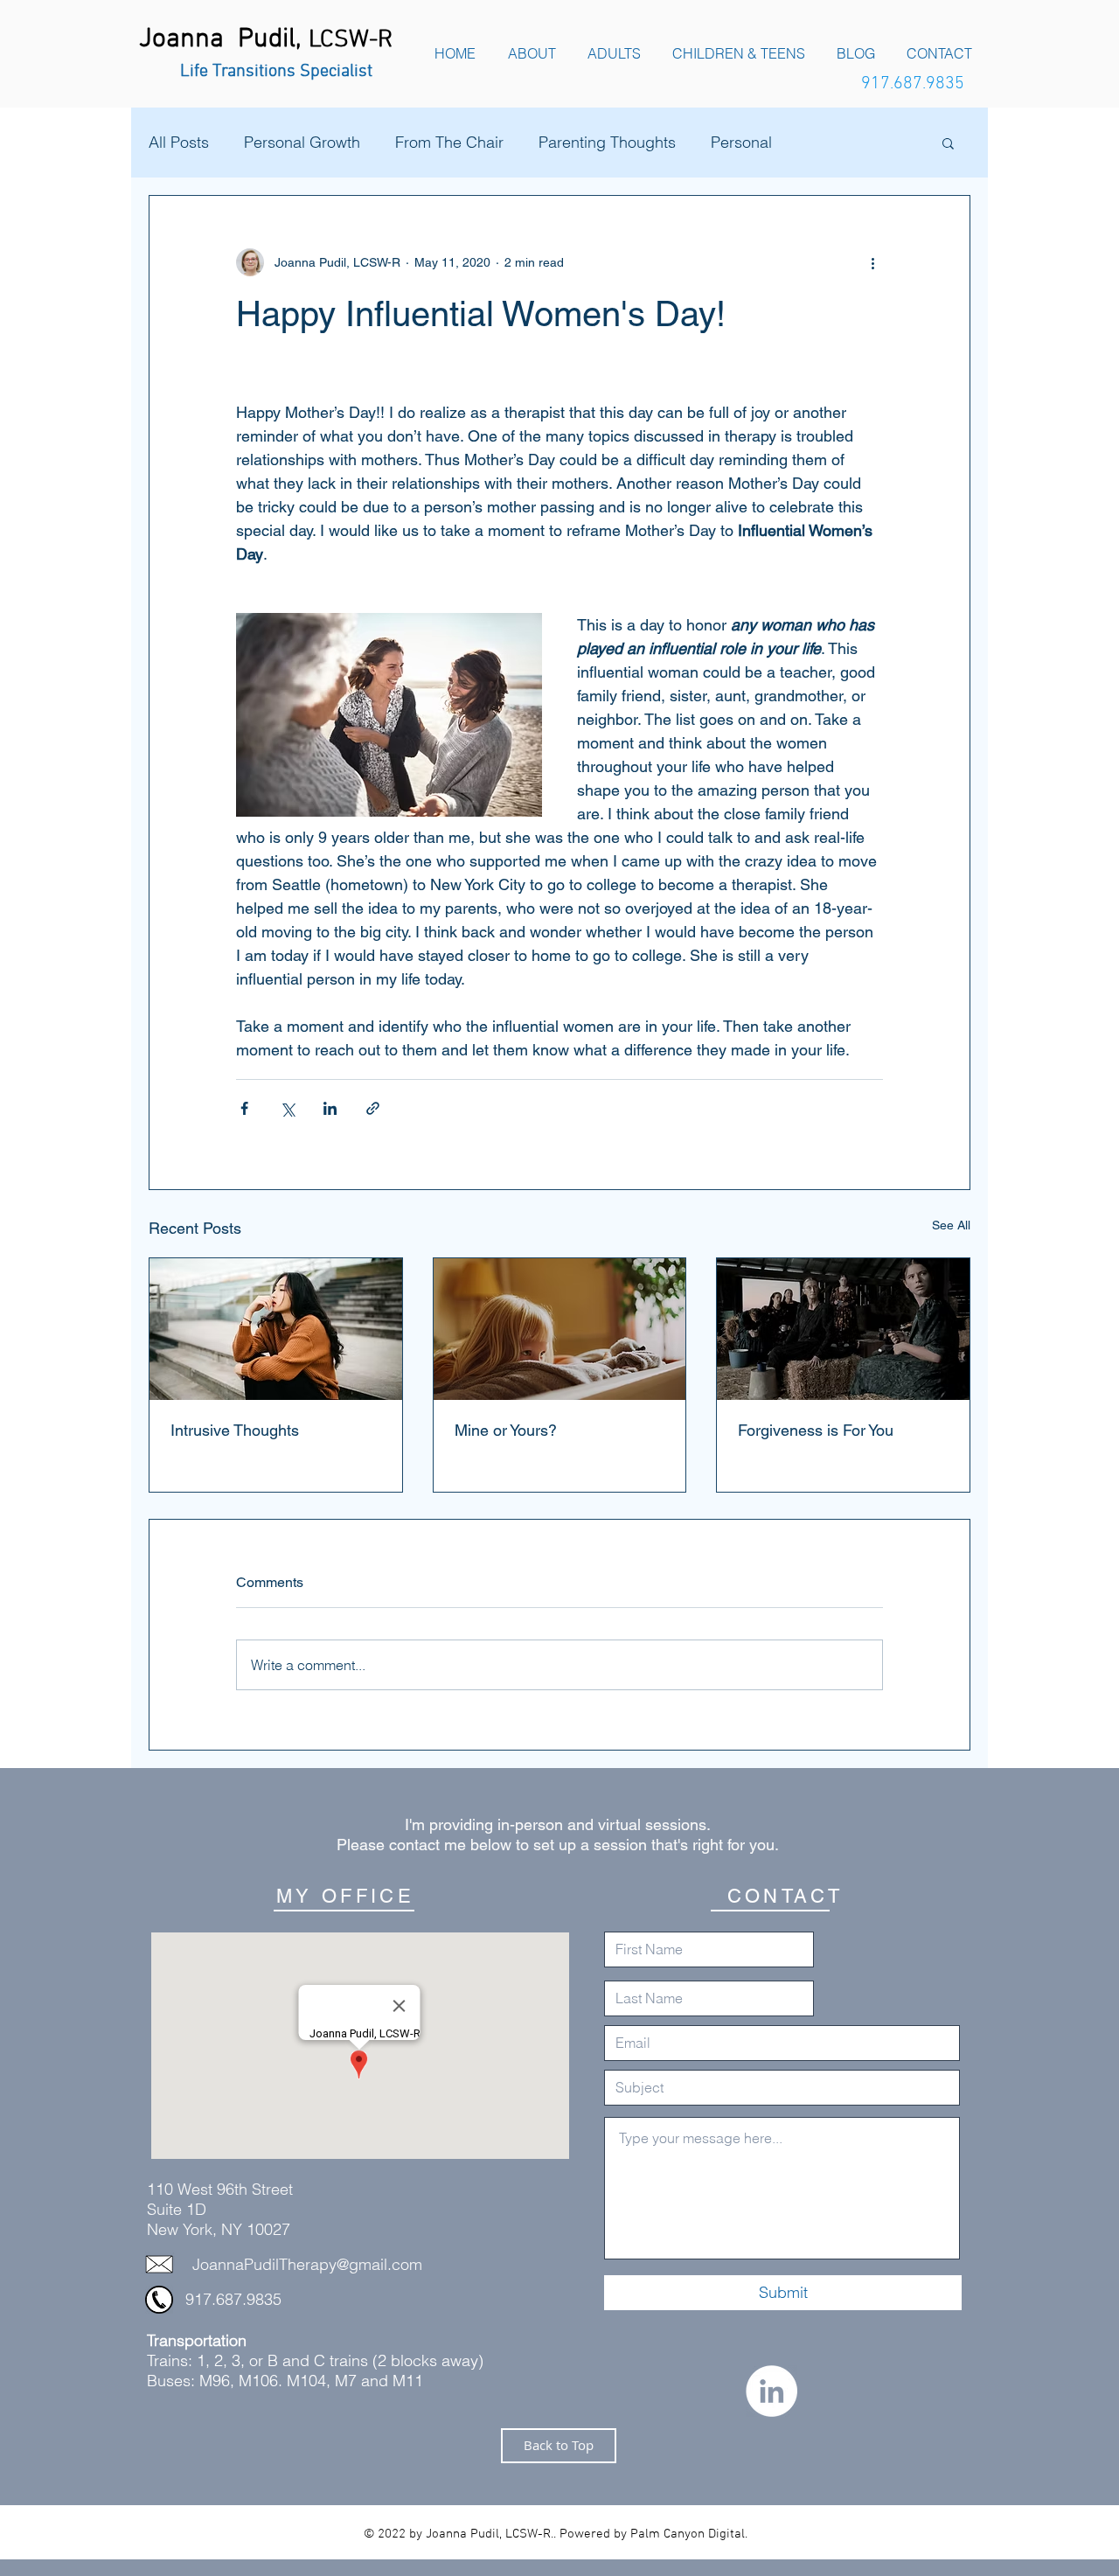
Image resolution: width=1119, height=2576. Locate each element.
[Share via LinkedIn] (330, 1108)
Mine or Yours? (506, 1430)
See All (951, 1225)
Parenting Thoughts (607, 143)
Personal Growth (302, 143)
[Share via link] (373, 1108)
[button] (948, 143)
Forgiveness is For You (816, 1430)
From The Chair (449, 143)
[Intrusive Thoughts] (276, 1329)
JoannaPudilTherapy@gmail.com (307, 2264)
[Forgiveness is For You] (843, 1329)
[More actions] (872, 262)
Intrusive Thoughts (235, 1430)
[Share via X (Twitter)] (287, 1108)
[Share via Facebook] (244, 1108)
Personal (741, 143)
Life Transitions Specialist (276, 72)
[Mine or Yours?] (560, 1329)
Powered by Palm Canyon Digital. (653, 2534)
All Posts (179, 143)
